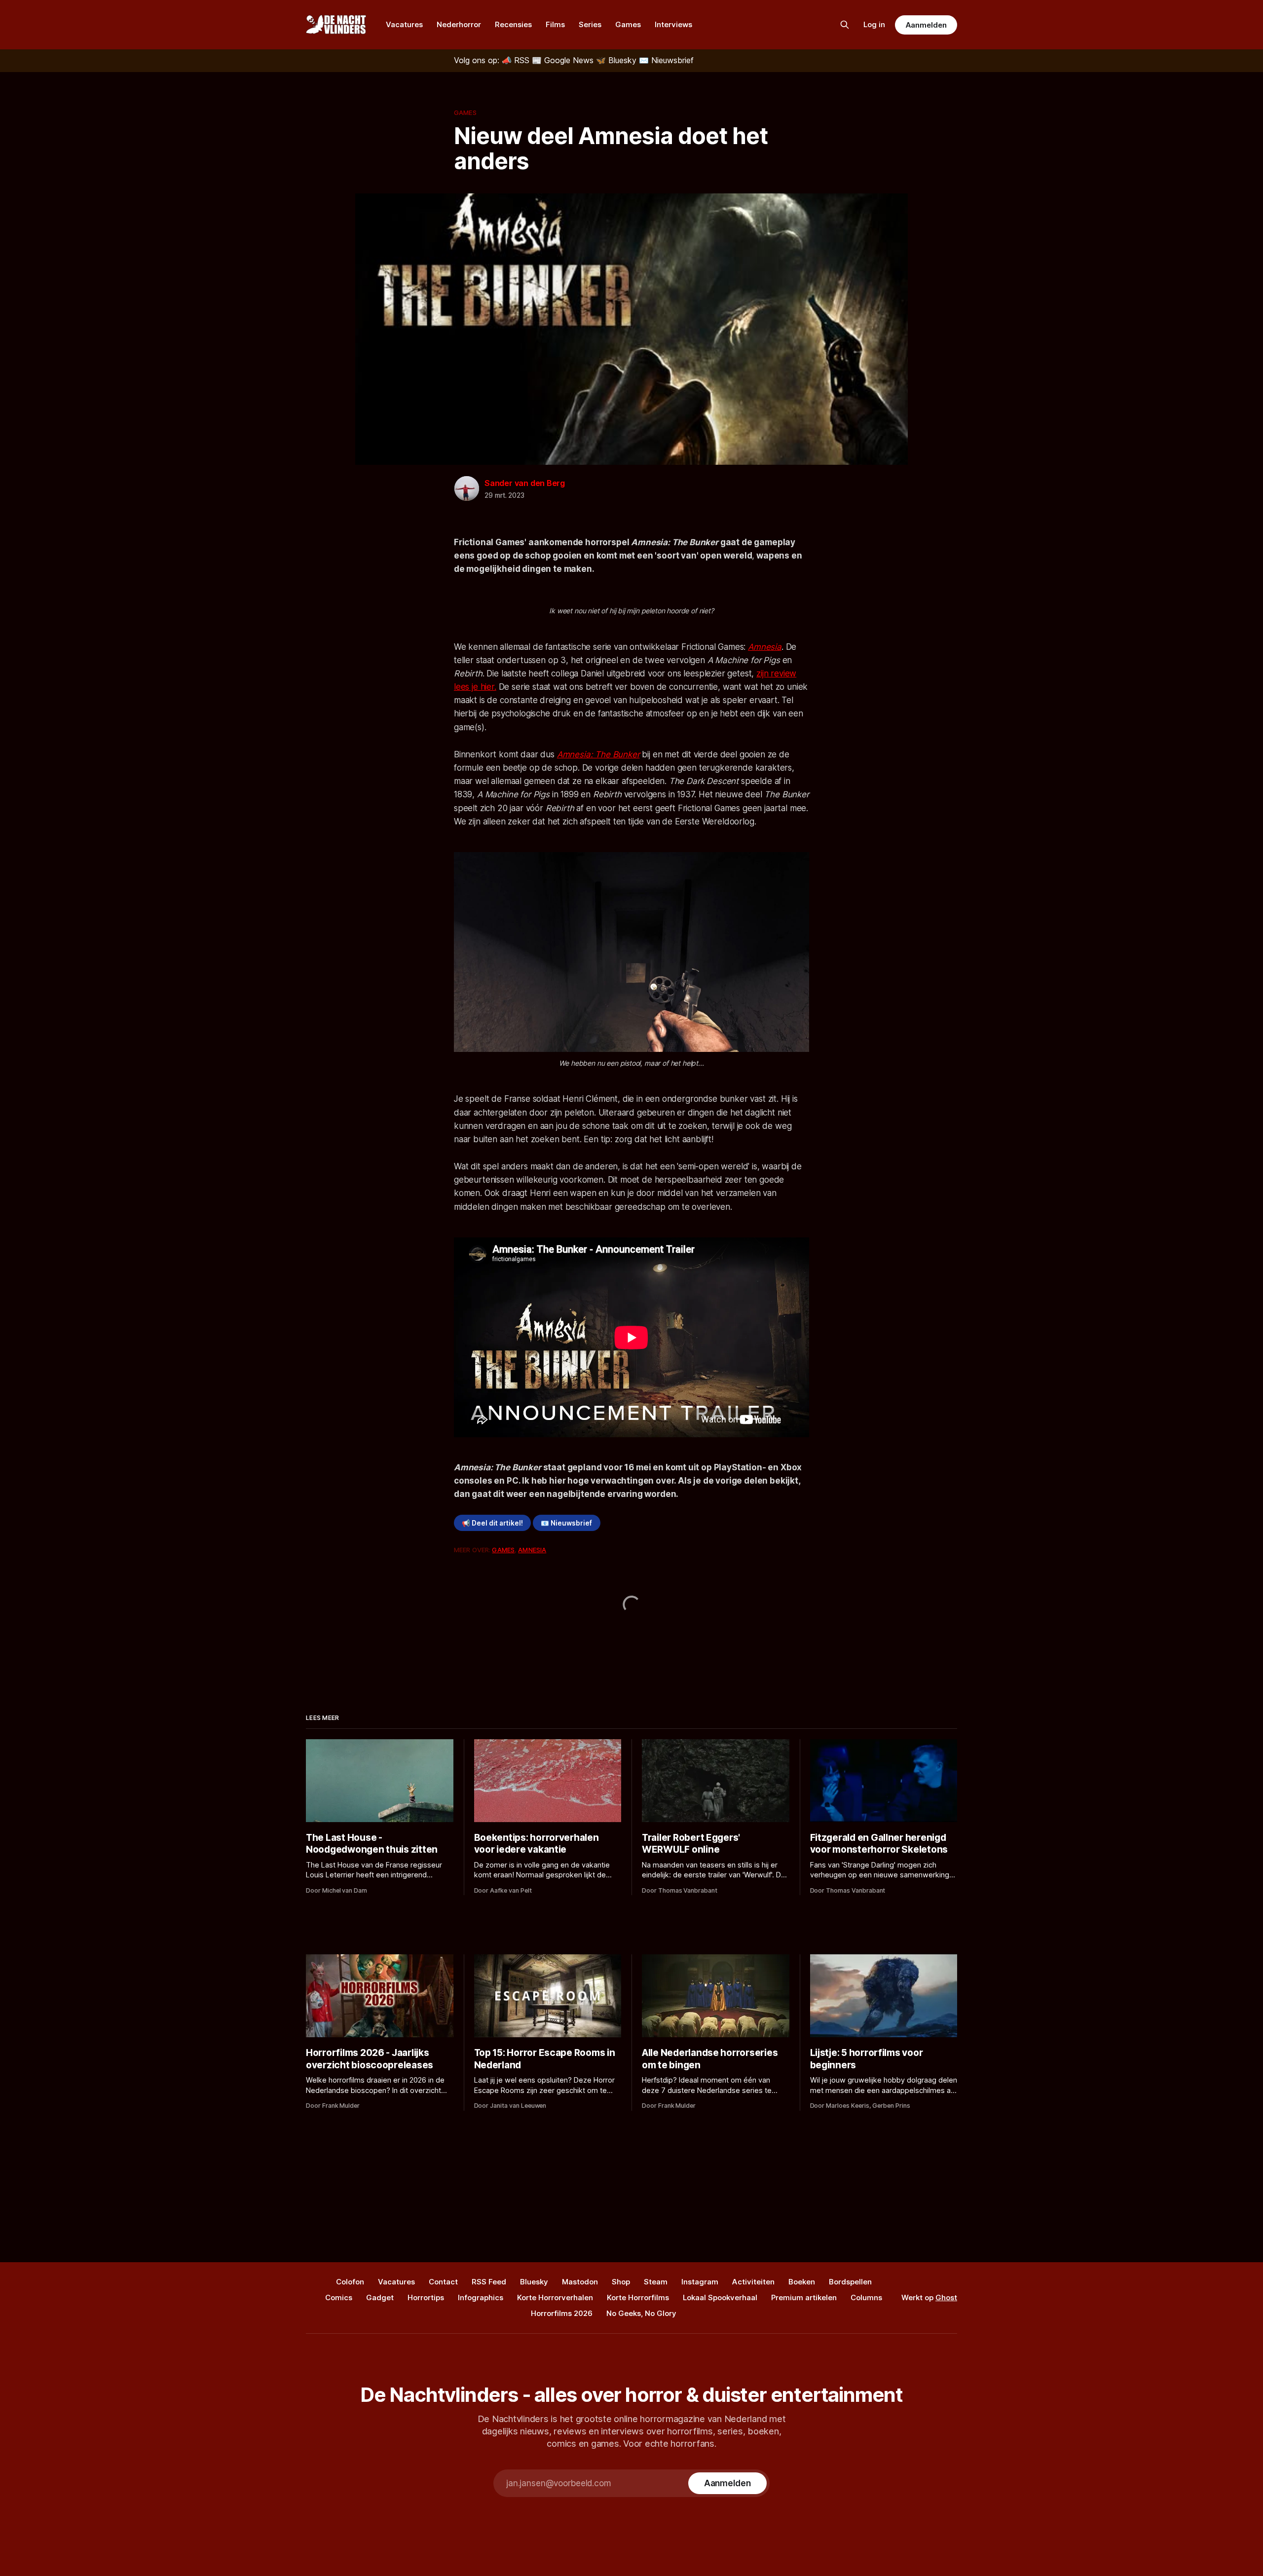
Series (590, 24)
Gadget (380, 2297)
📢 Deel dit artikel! (492, 1523)
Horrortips (426, 2297)
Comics (339, 2297)
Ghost (946, 2297)
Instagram (700, 2282)
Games (628, 24)
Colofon (350, 2282)
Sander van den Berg (525, 483)
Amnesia (765, 647)
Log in (874, 24)
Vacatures (404, 24)
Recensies (513, 24)
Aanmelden (926, 25)
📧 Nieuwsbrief (566, 1523)
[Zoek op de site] (845, 25)
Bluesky (534, 2282)
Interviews (673, 24)
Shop (621, 2282)
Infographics (481, 2297)
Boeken (802, 2282)
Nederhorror (459, 24)
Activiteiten (753, 2282)
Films (555, 24)
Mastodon (580, 2282)
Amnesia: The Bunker (598, 754)
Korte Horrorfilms (638, 2297)
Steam (656, 2282)
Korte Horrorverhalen (555, 2297)
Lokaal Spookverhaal (720, 2297)
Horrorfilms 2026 (562, 2313)
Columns (866, 2297)
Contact (443, 2282)
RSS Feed (489, 2282)
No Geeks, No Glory (641, 2313)
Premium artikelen (804, 2297)
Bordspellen (850, 2282)
